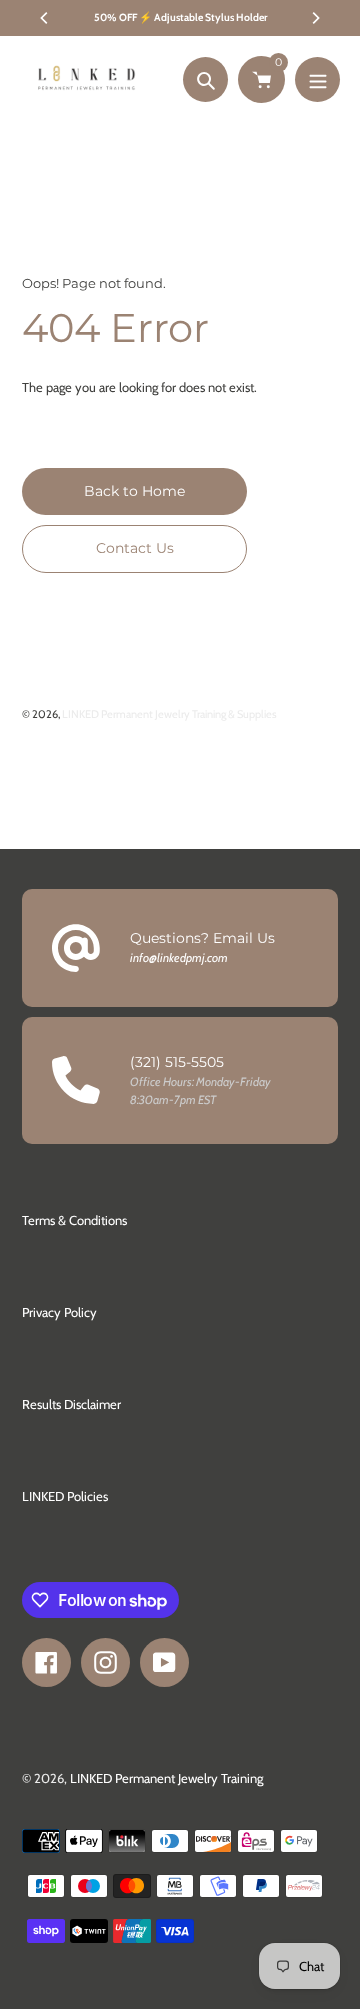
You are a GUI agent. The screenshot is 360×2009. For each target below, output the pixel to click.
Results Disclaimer (71, 1404)
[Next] (315, 18)
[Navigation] (317, 79)
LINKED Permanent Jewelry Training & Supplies (169, 714)
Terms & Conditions (74, 1220)
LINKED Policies (65, 1496)
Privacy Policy (59, 1312)
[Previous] (45, 18)
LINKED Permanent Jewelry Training (166, 1778)
